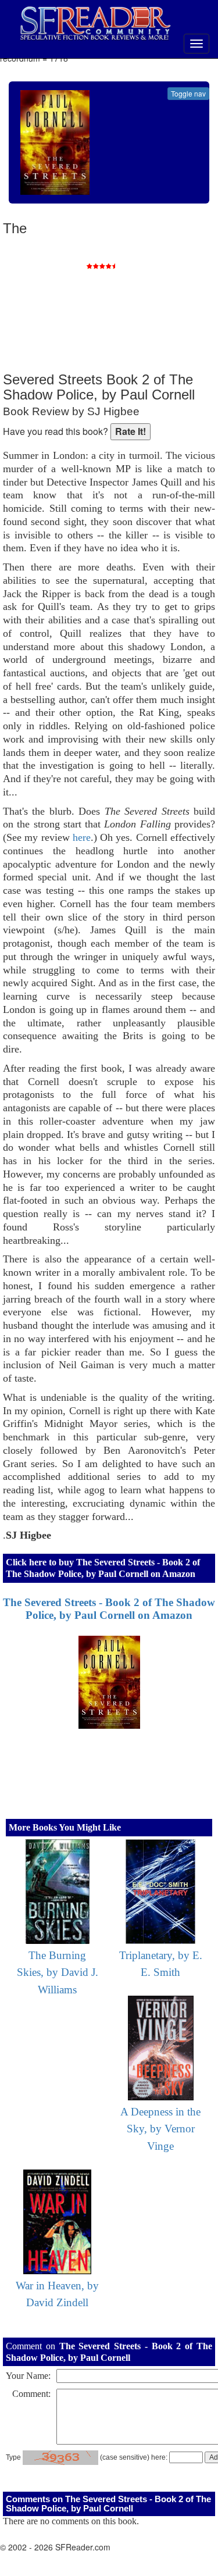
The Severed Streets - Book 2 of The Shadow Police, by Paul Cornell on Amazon (109, 1609)
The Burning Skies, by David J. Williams (58, 1972)
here (82, 837)
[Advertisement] (128, 297)
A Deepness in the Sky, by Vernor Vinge (160, 2129)
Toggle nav (188, 93)
